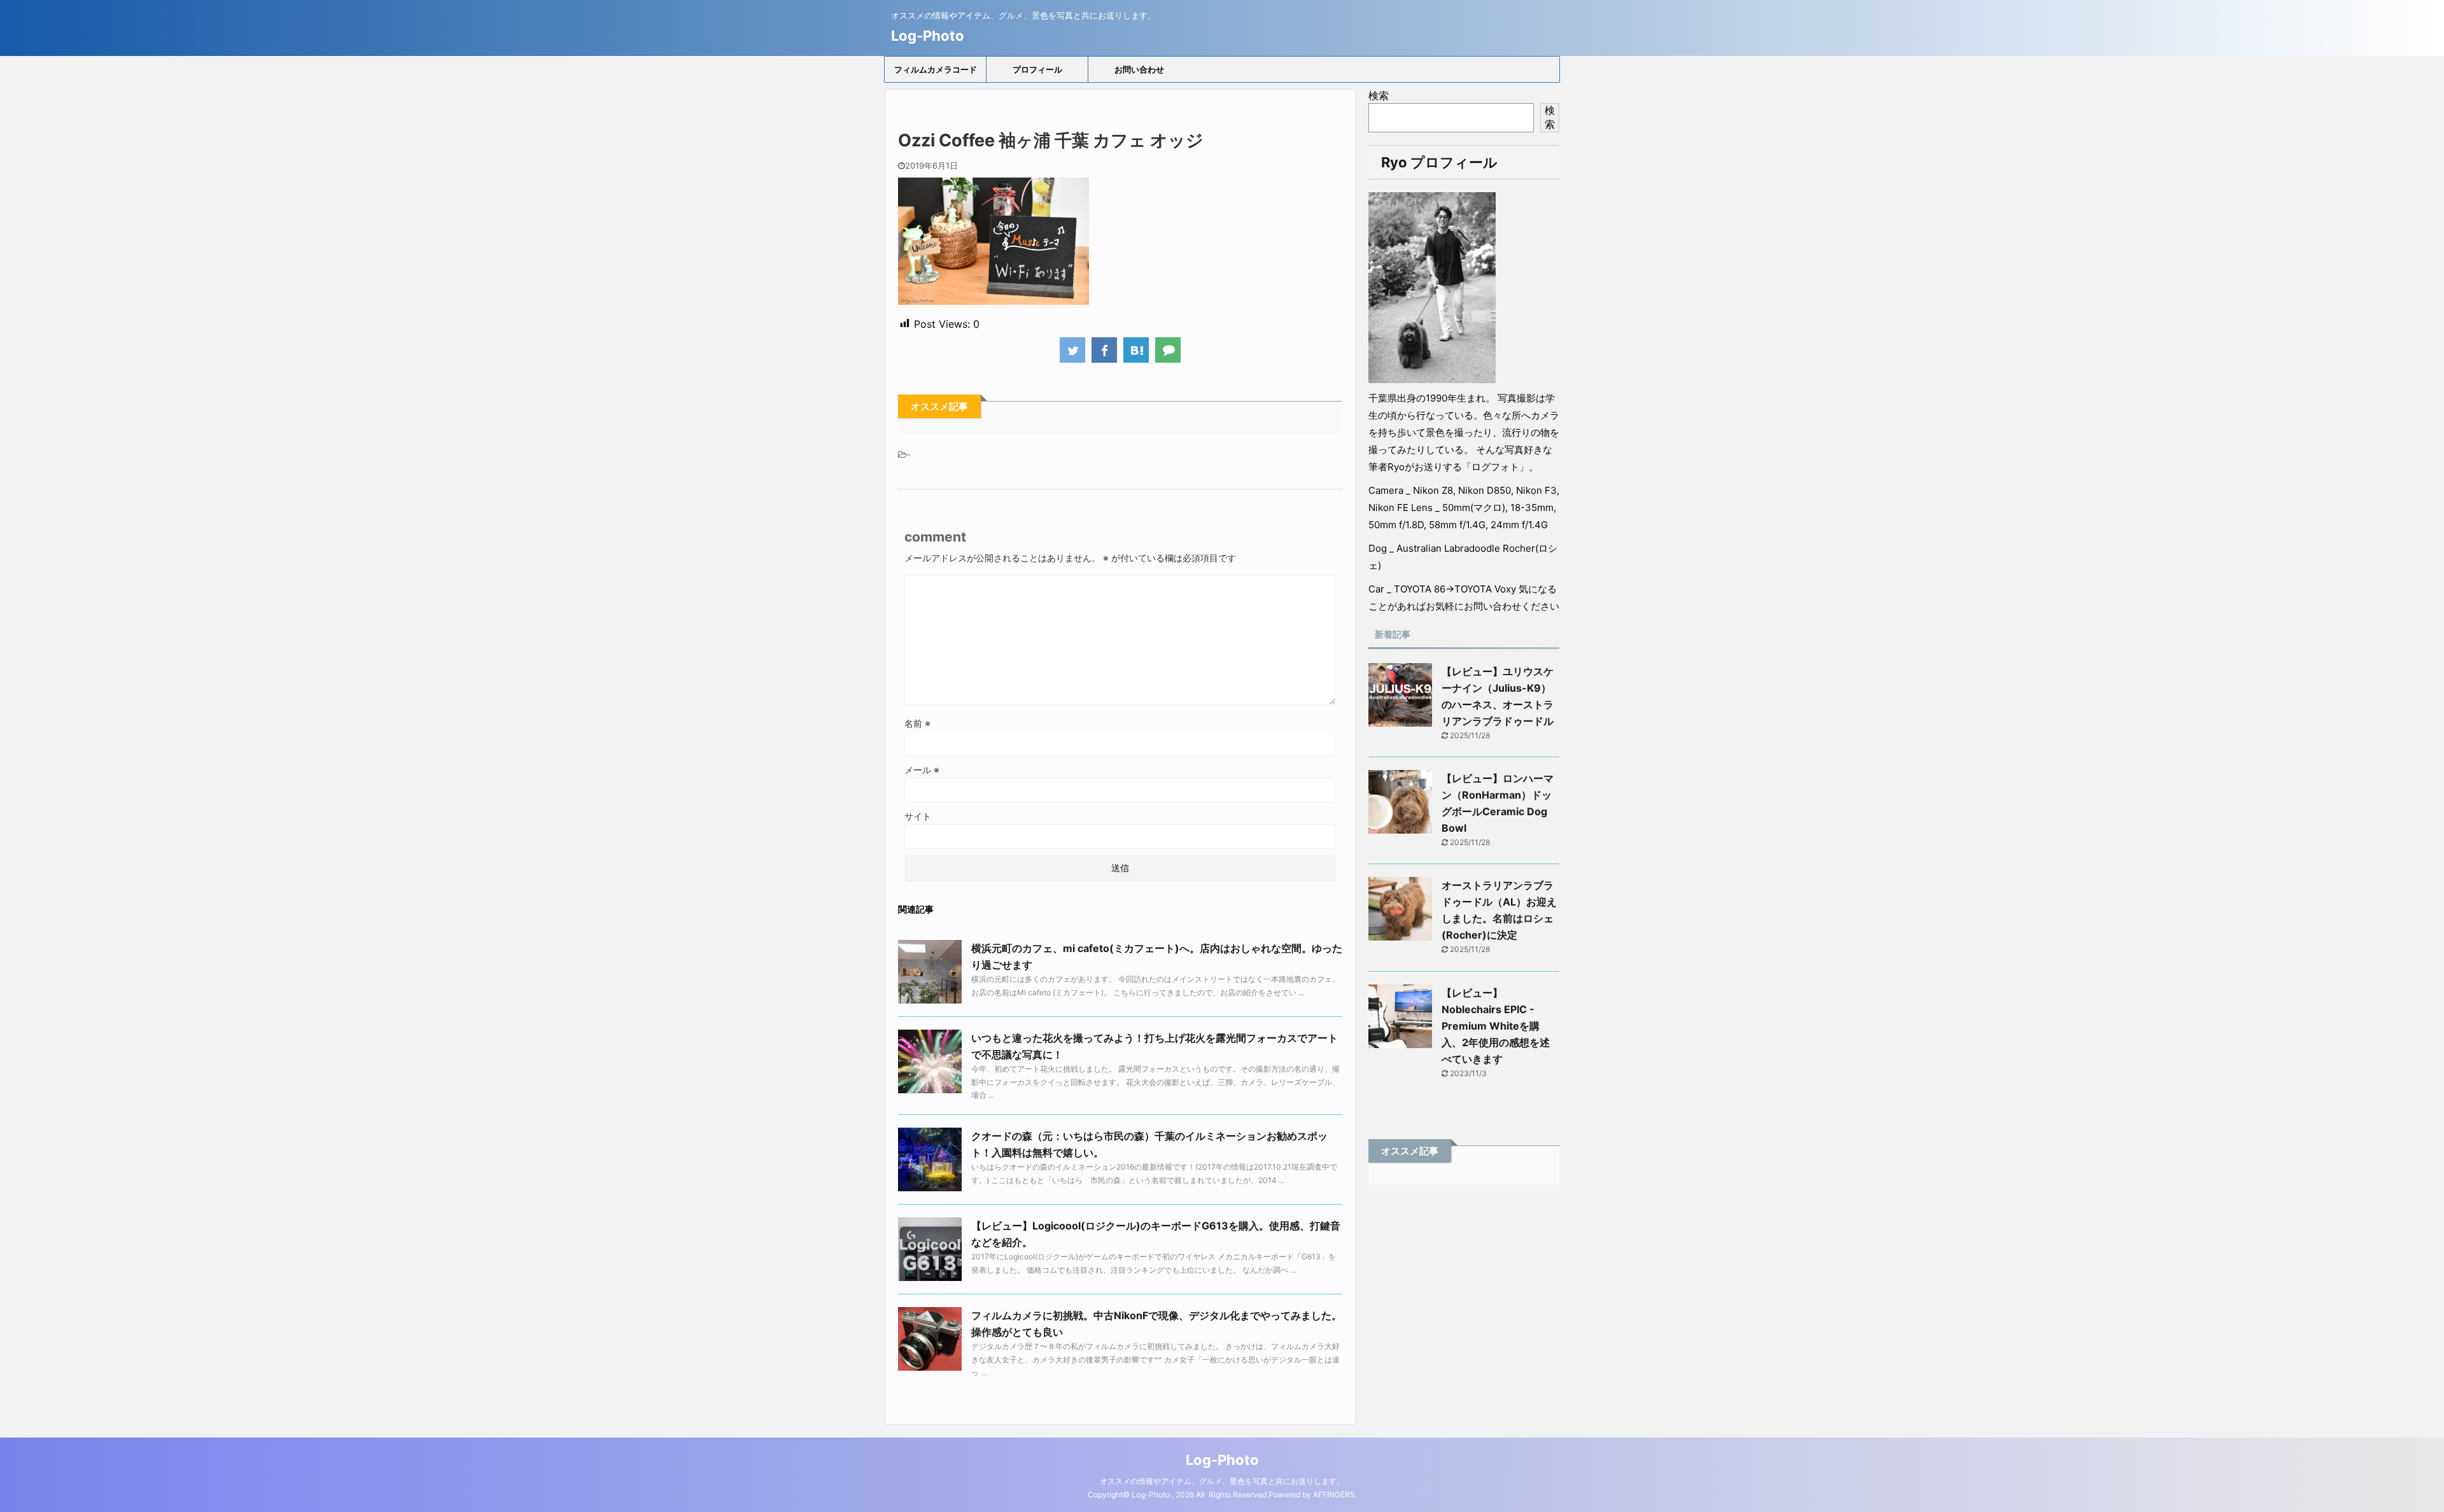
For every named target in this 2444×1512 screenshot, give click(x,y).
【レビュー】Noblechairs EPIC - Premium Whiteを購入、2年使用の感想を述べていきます (1496, 1026)
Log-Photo (928, 36)
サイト (918, 816)
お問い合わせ (1139, 69)
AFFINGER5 (1334, 1494)
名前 (917, 723)
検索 (1379, 95)
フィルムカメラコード (936, 69)
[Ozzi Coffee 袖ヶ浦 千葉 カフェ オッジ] (1136, 350)
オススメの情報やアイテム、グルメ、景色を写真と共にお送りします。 (1222, 1481)
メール (922, 770)
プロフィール (1037, 69)
